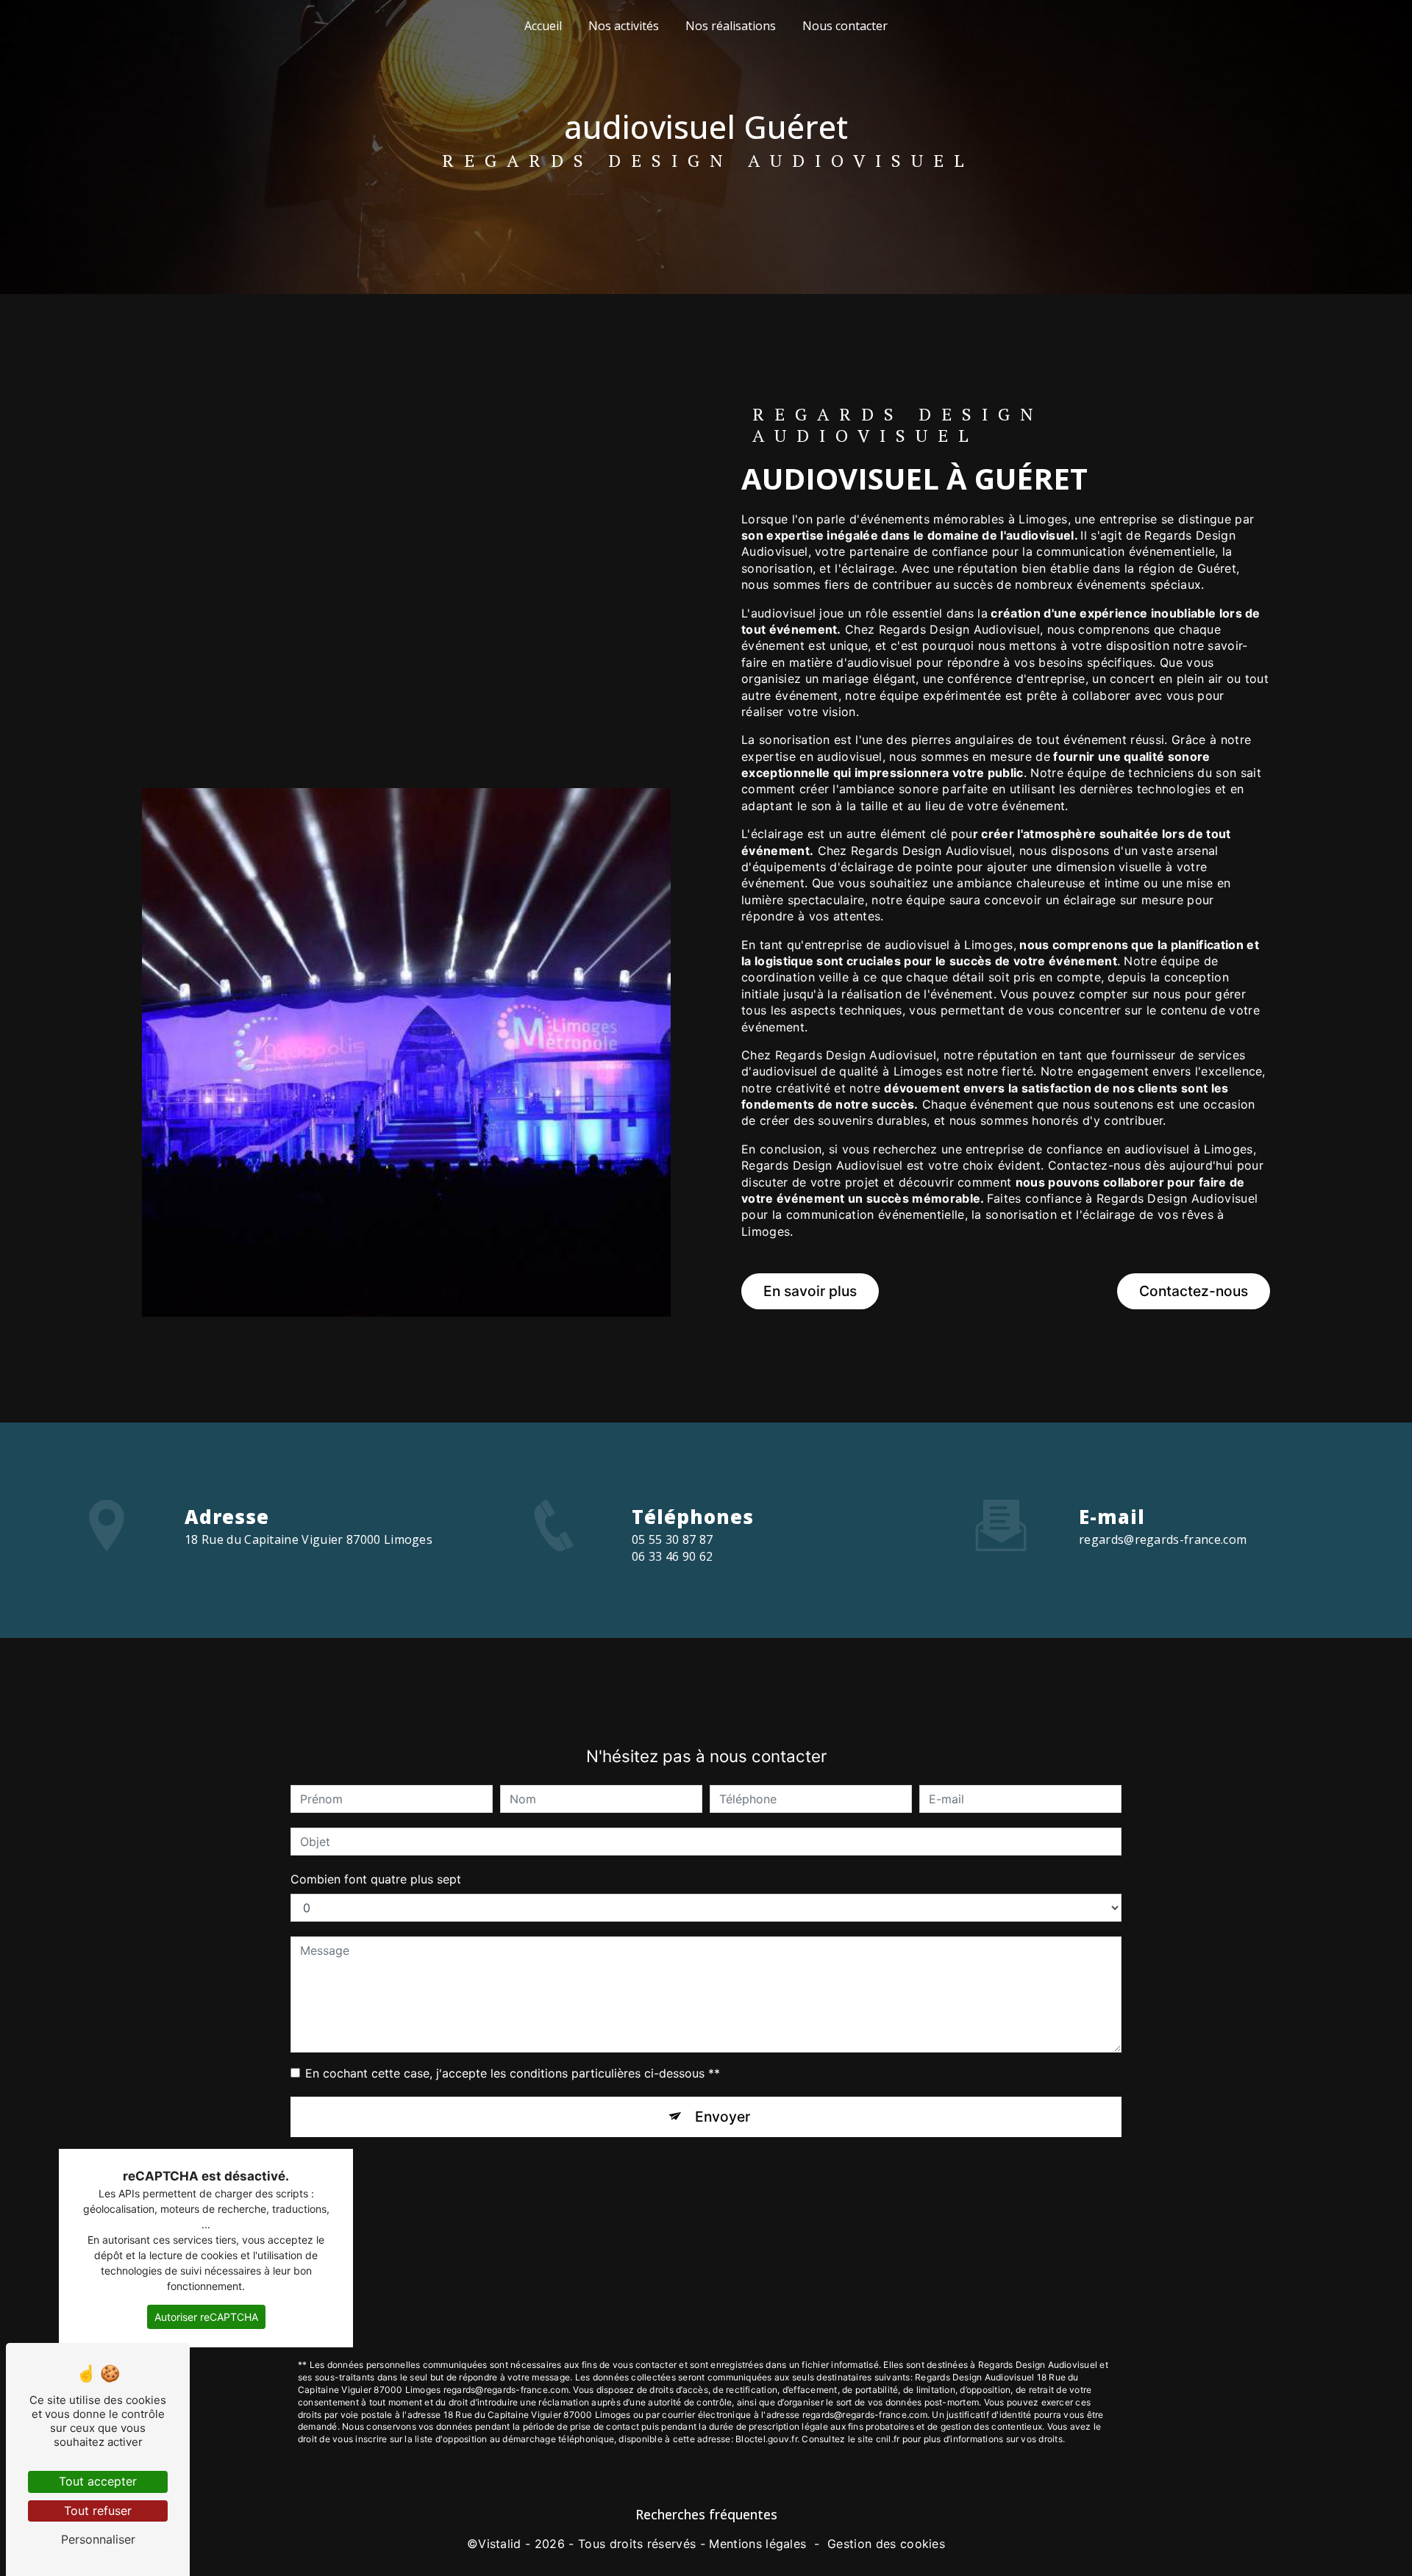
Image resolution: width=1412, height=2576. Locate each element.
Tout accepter (98, 2481)
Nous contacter (845, 26)
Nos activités (624, 26)
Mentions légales (757, 2544)
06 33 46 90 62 (672, 1556)
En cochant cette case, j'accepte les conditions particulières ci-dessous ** (513, 2073)
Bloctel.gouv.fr (766, 2439)
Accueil (543, 26)
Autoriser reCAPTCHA (206, 2317)
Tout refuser (98, 2511)
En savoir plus (810, 1291)
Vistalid (500, 2544)
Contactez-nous (1194, 1291)
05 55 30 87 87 (672, 1539)
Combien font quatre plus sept (376, 1879)
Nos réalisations (731, 26)
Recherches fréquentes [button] (706, 2514)
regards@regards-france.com (1163, 1539)
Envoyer (723, 2117)
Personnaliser (98, 2539)
